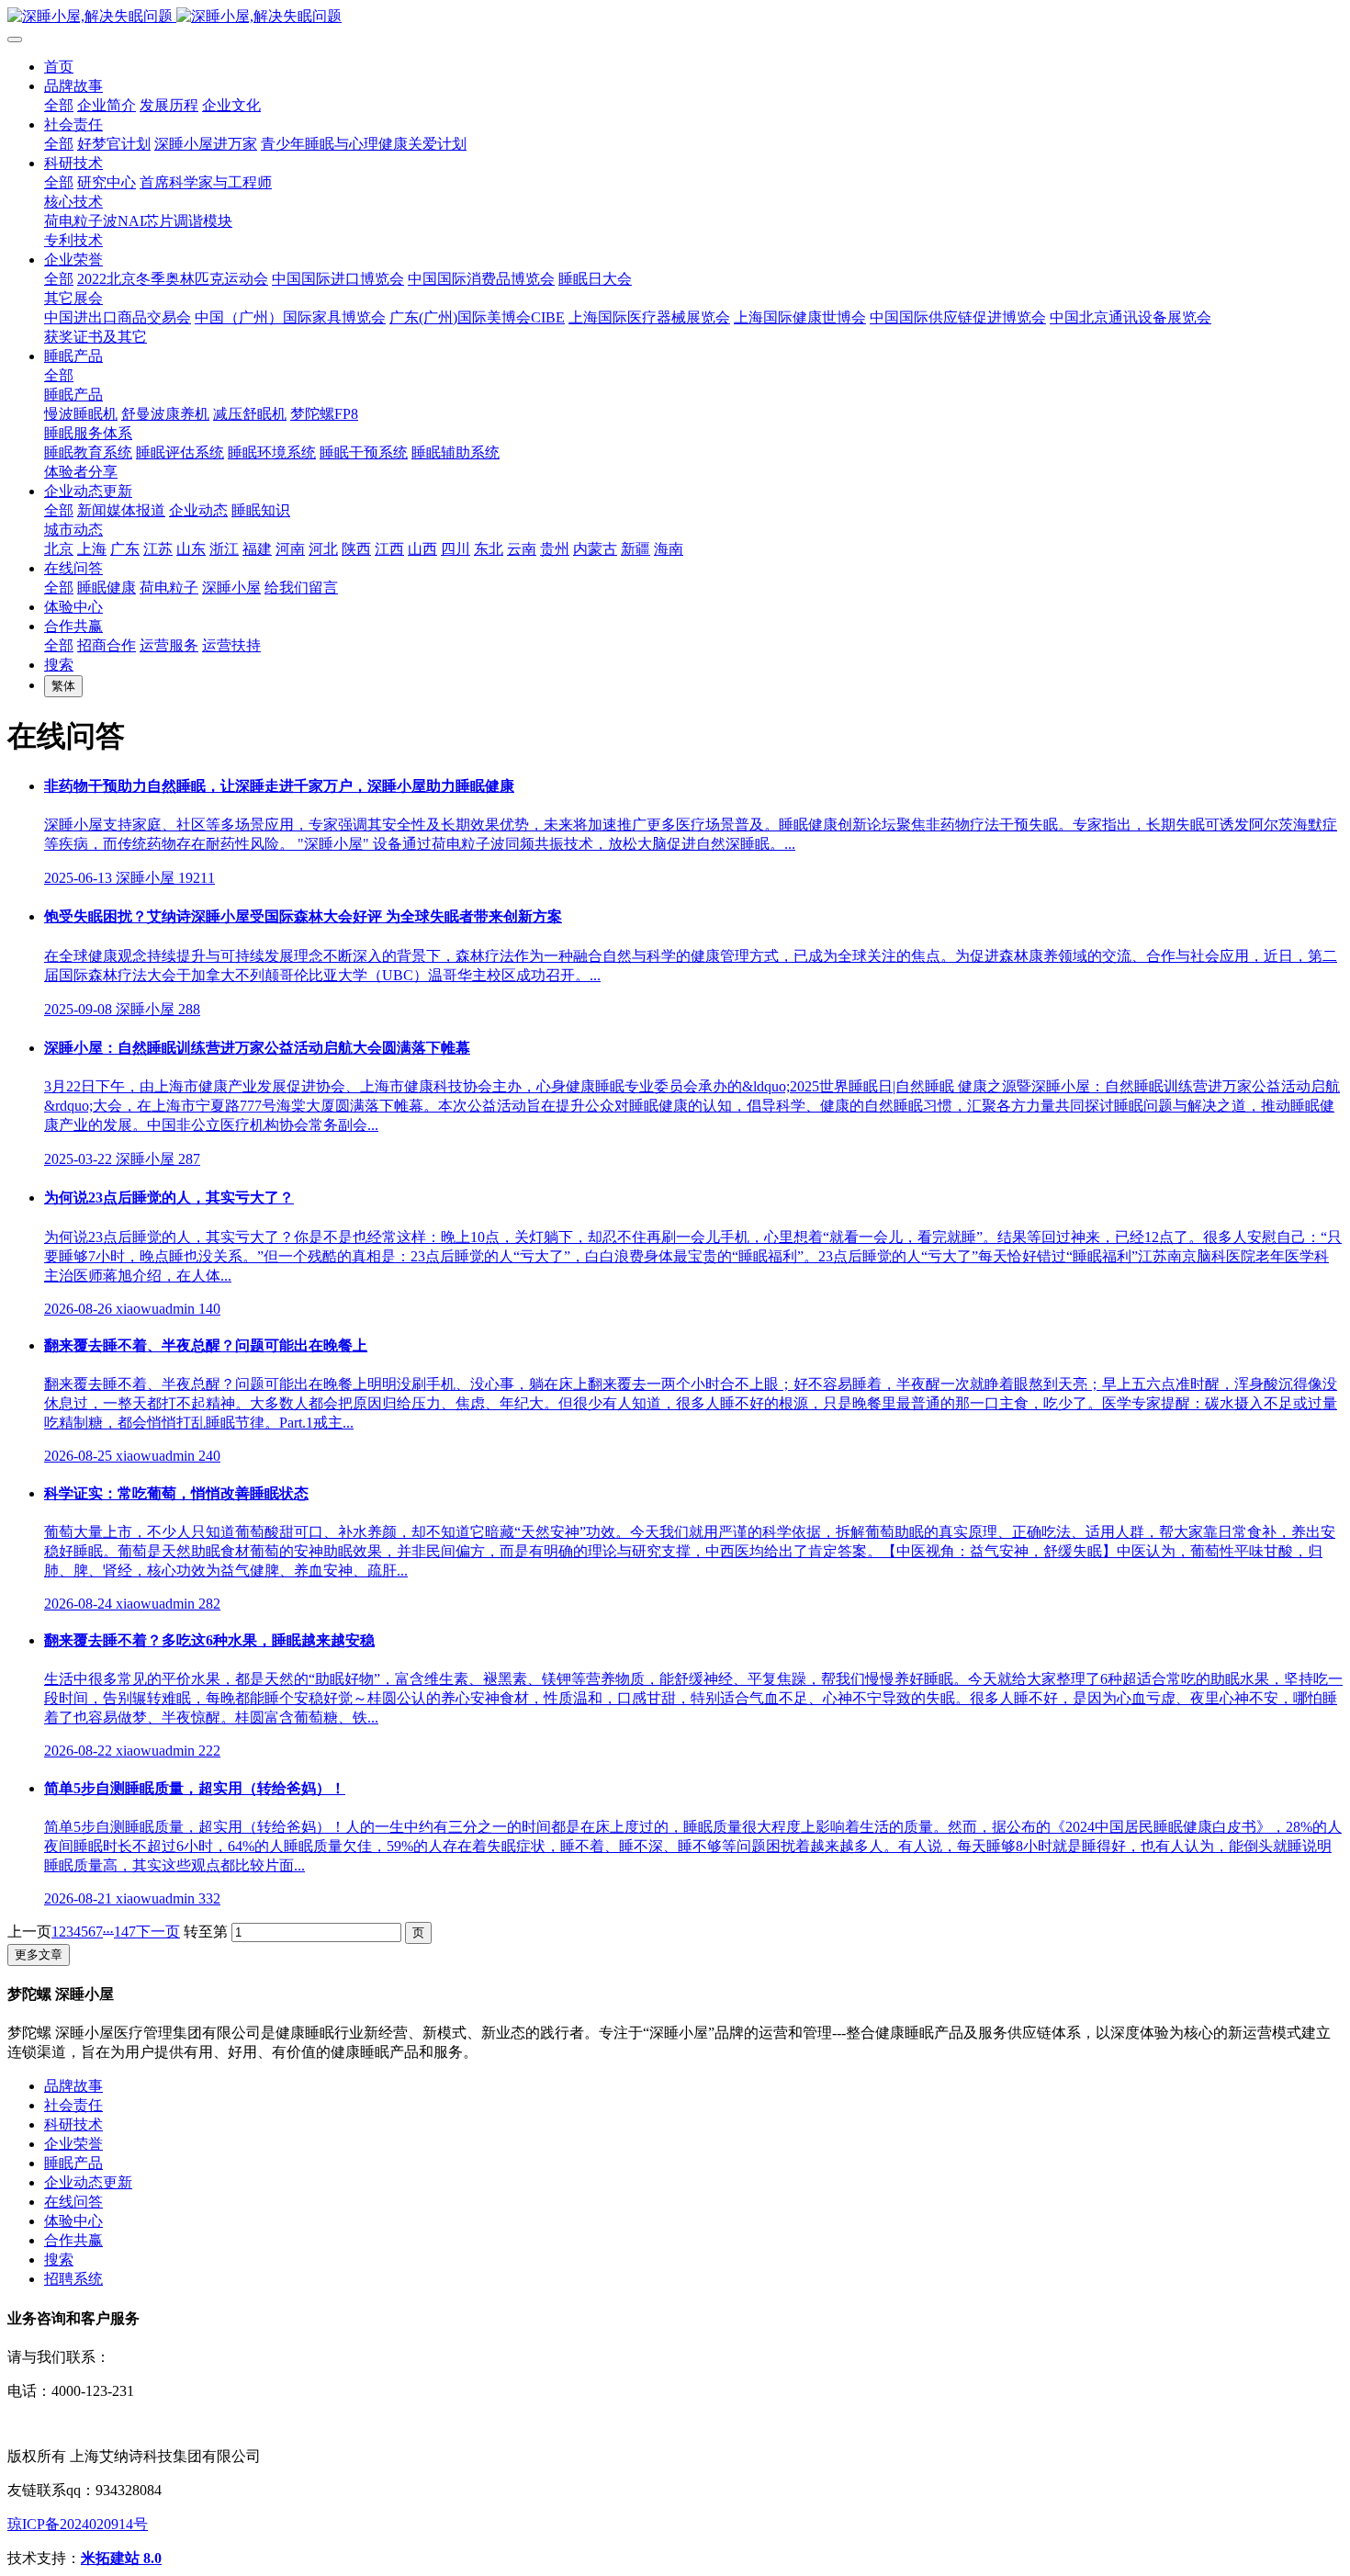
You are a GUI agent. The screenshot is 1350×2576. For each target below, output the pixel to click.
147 (125, 1932)
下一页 (158, 1932)
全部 (59, 105)
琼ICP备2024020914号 (78, 2524)
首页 (59, 67)
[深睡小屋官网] (675, 17)
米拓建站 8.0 (121, 2558)
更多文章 (39, 1955)
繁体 (63, 686)
